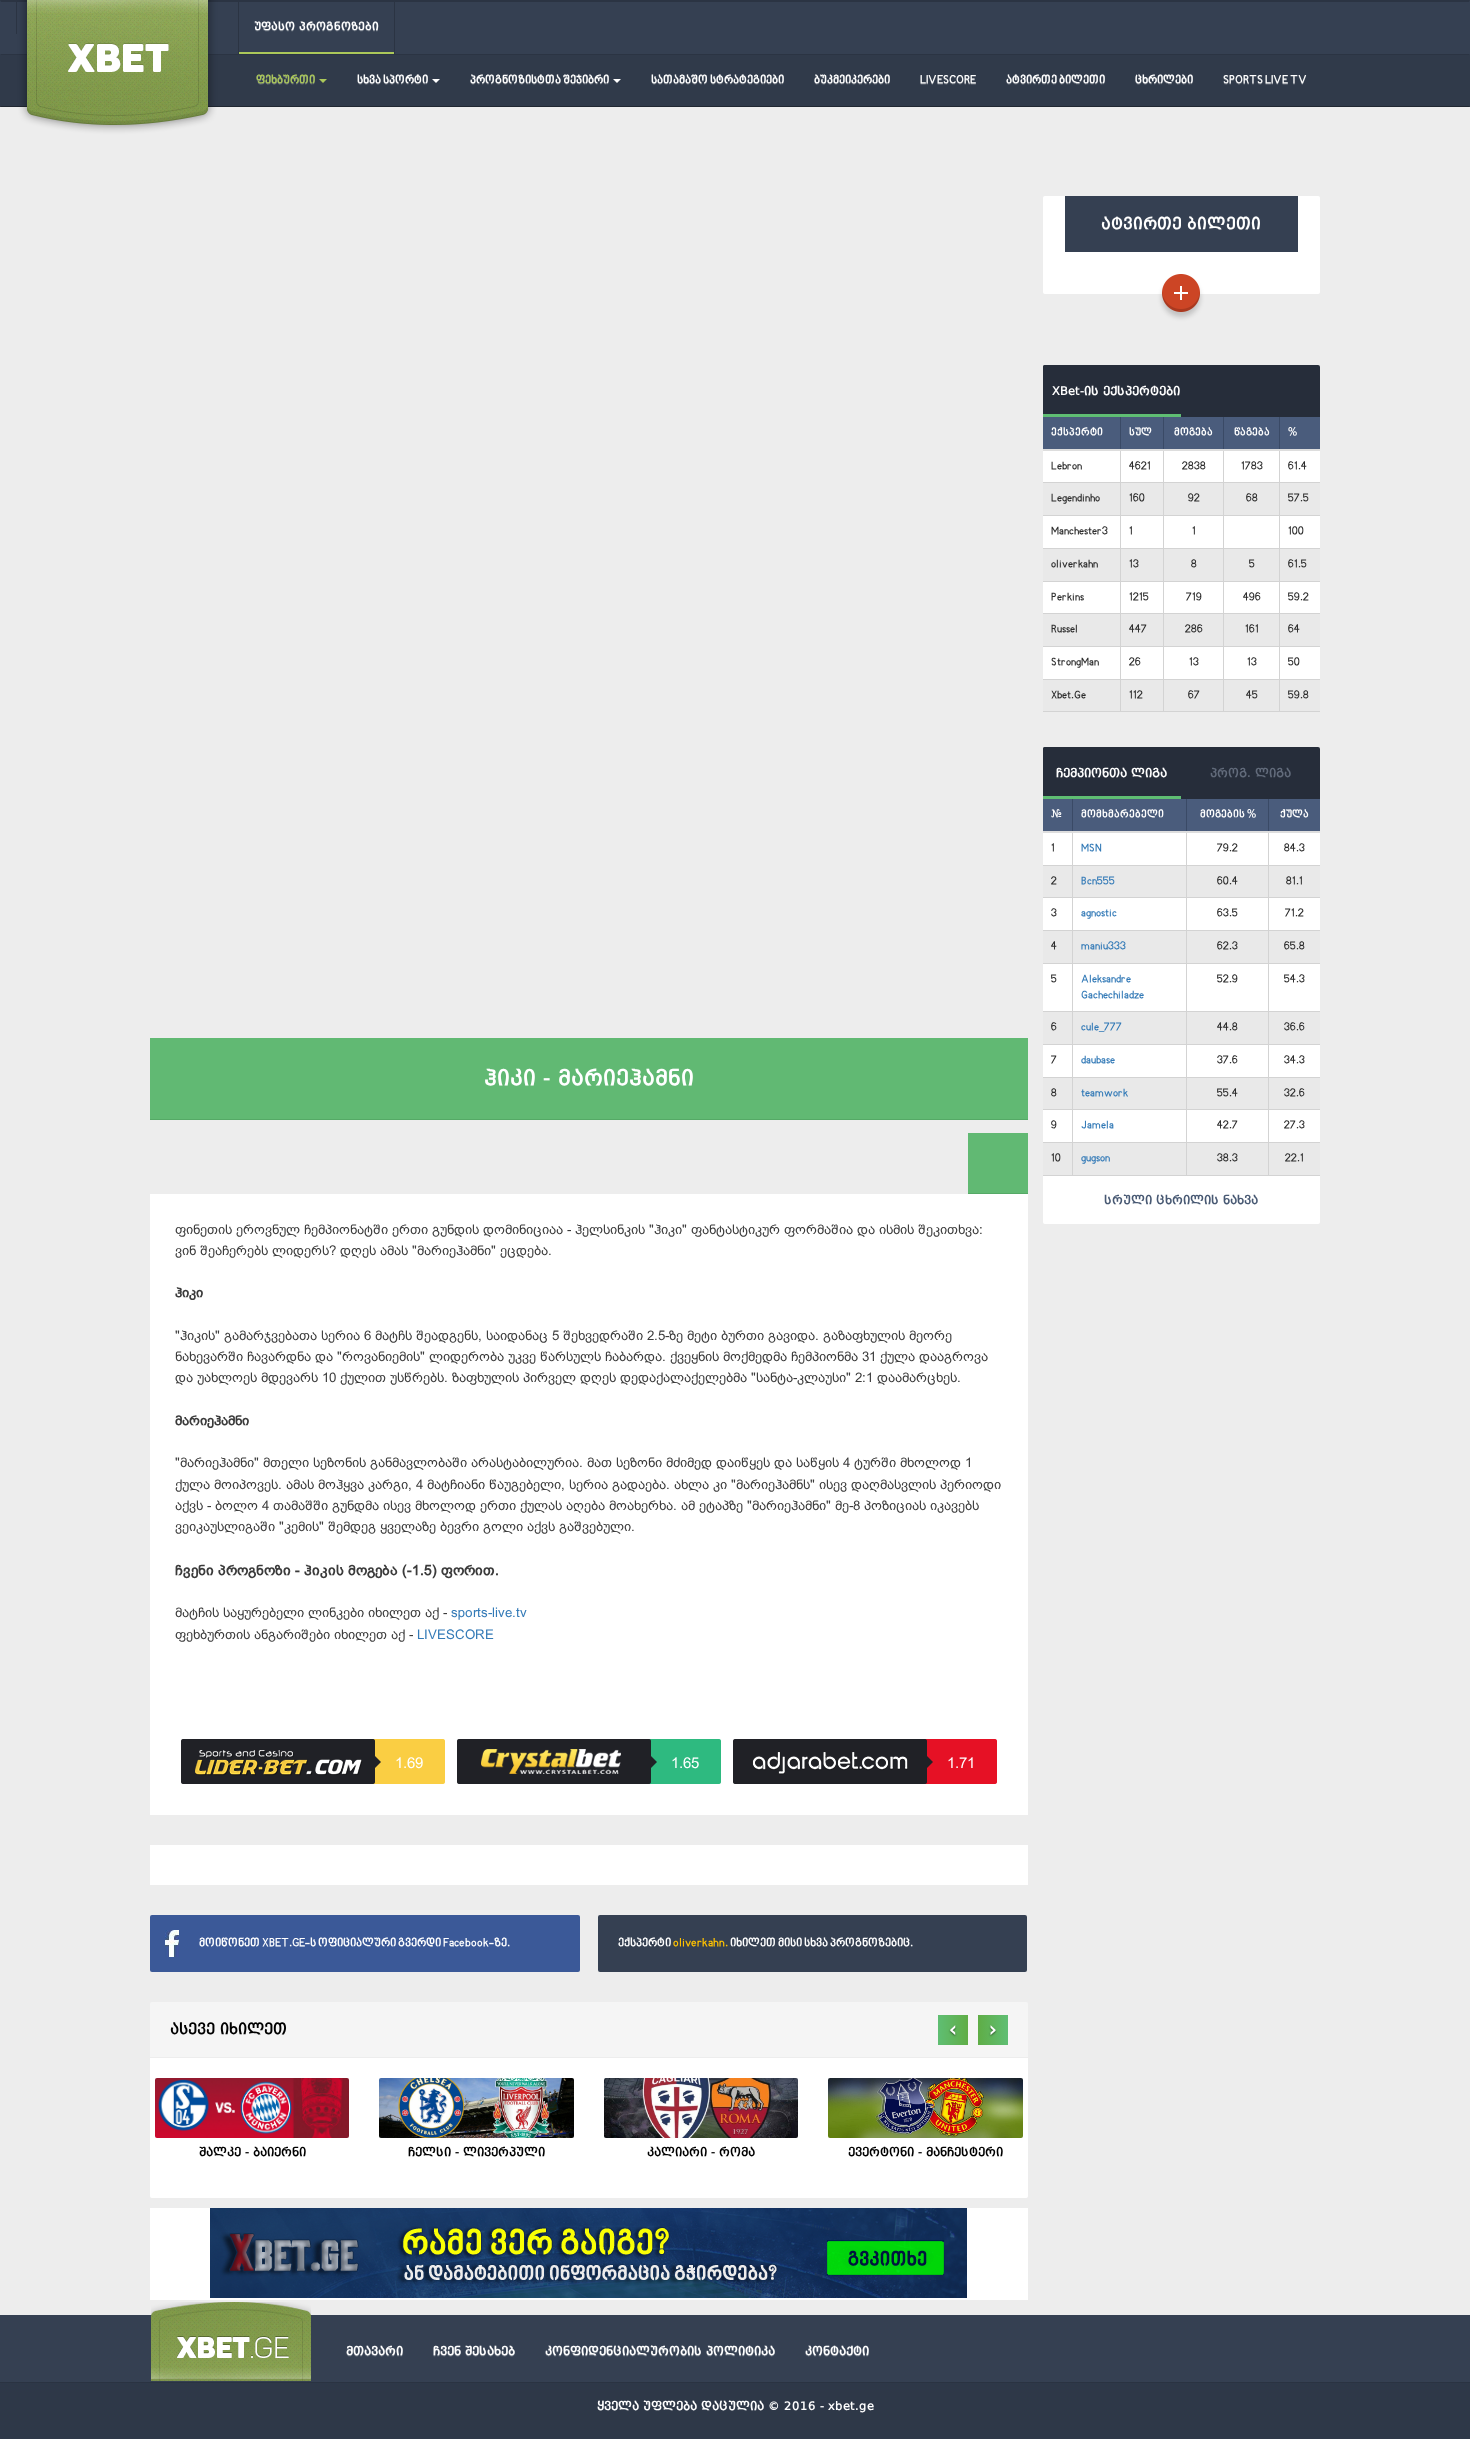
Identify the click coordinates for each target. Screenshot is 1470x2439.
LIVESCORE (948, 80)
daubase (1098, 1060)
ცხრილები (1164, 80)
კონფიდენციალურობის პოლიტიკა (660, 2351)
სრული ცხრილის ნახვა (1181, 1200)
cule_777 (1101, 1027)
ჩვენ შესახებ (474, 2351)
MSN (1091, 848)
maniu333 (1103, 946)
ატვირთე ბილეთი (1055, 80)
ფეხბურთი (286, 80)
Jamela (1097, 1125)
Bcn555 (1098, 881)
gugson (1095, 1158)
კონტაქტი (837, 2351)
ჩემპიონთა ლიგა (1111, 773)
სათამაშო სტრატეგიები (717, 80)
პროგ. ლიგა (1250, 773)
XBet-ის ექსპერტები (1112, 391)
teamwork (1104, 1093)
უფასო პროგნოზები (316, 26)
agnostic (1099, 913)
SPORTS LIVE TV (1265, 80)
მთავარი (374, 2351)
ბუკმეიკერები (852, 80)
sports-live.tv (489, 1612)
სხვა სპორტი (393, 80)
